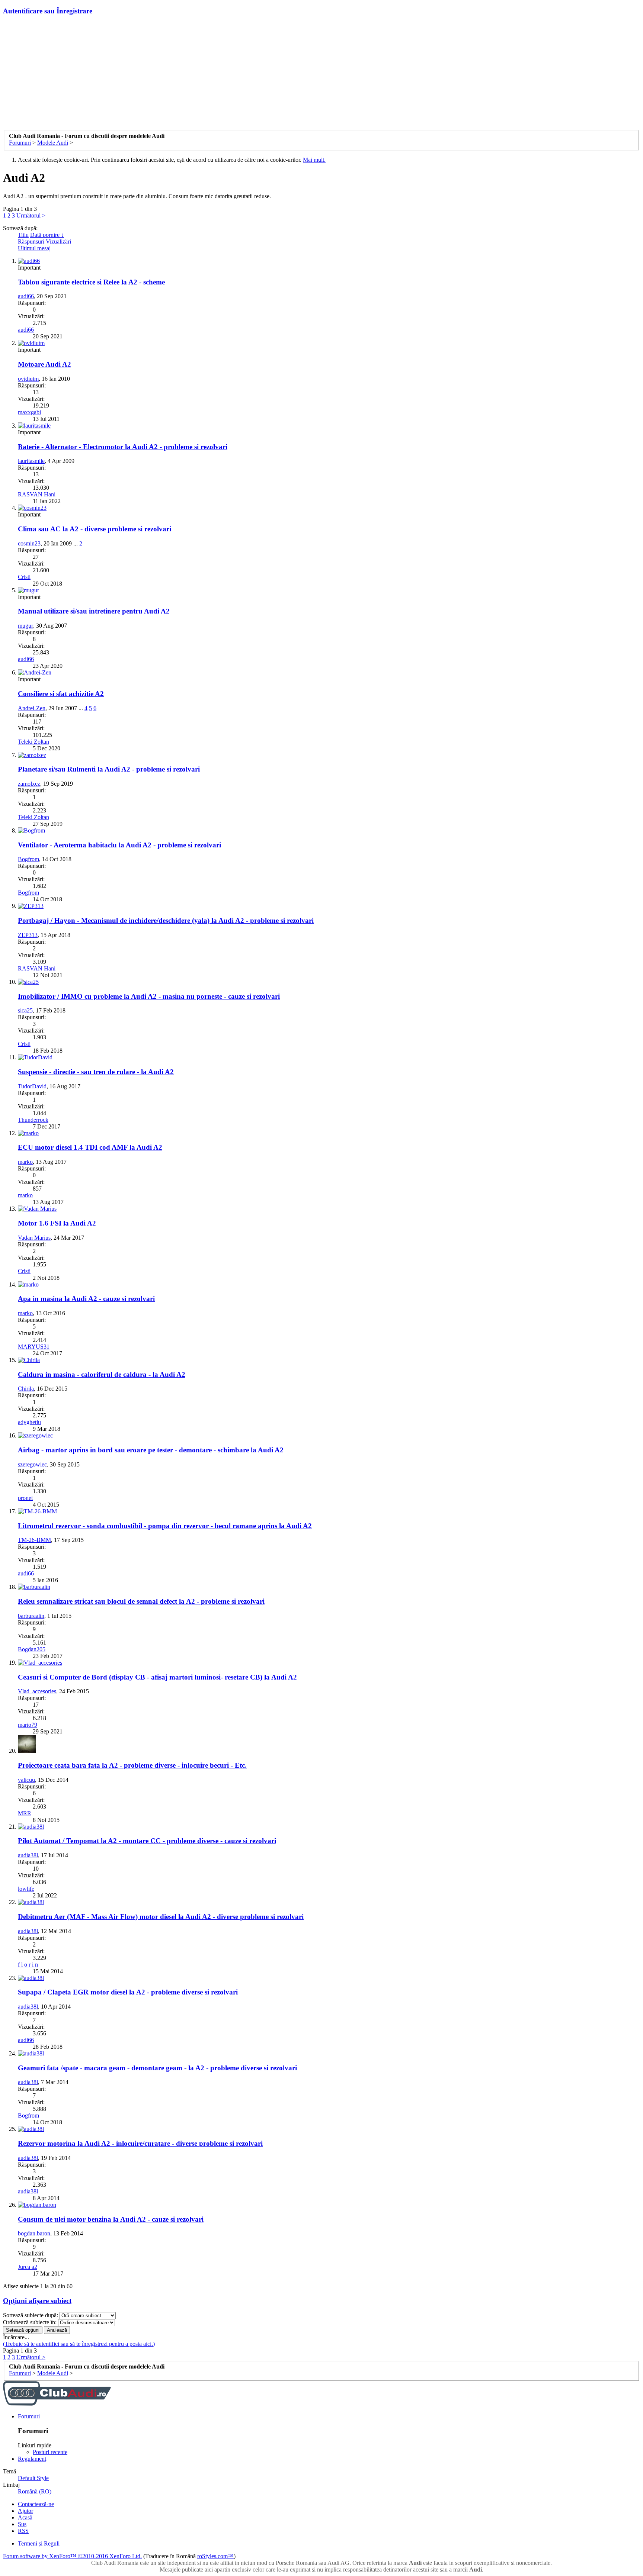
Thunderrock (33, 1120)
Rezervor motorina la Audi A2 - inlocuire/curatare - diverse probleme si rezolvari (140, 2143)
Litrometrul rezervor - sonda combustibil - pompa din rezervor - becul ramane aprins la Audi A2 (165, 1526)
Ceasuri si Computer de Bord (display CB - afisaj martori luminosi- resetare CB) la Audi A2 (157, 1677)
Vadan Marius (34, 1238)
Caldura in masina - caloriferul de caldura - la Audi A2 (102, 1374)
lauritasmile (31, 461)
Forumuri (29, 2416)
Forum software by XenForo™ (72, 2556)
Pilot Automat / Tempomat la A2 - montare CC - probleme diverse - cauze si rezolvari (147, 1841)
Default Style (33, 2478)
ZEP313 (28, 935)
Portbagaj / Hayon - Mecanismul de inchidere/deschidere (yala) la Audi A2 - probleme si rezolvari (166, 920)
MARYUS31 (34, 1347)
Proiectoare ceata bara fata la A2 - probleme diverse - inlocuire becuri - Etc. (132, 1765)
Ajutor (25, 2511)
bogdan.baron (34, 2233)
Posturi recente (50, 2452)
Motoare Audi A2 (44, 364)
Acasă (25, 2517)
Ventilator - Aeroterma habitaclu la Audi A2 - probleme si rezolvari (119, 845)
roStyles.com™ (215, 2556)
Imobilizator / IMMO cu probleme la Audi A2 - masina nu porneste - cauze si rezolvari (149, 996)
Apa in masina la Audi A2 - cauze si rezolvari (86, 1299)
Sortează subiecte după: (31, 2315)
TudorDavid (32, 1086)
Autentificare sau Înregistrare (48, 11)
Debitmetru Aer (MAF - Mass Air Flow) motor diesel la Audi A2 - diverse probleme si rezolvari (161, 1917)
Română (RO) (35, 2491)
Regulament (32, 2459)
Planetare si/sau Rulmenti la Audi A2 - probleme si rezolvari (109, 769)
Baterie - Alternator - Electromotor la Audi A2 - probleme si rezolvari (123, 447)
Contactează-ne (36, 2504)
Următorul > (31, 215)
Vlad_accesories (37, 1691)
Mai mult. (314, 160)
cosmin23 (29, 543)
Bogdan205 (32, 1649)
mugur (25, 626)
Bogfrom (28, 859)
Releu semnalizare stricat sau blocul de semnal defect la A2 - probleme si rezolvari (141, 1601)
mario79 (28, 1725)
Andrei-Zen (32, 708)
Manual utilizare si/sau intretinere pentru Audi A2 (94, 611)
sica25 (25, 1010)
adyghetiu (29, 1422)
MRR (25, 1813)
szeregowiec (32, 1464)
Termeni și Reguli (39, 2543)
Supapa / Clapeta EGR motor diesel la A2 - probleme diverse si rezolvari (128, 1992)
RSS (23, 2531)
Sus (22, 2524)
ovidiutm (28, 379)
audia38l (28, 1855)
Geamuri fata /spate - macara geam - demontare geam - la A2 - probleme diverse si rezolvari (157, 2068)
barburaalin (31, 1616)
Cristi (24, 577)
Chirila (26, 1389)
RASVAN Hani (37, 494)
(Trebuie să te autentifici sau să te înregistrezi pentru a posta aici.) (79, 2344)
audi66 (26, 296)
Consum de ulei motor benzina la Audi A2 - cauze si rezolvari (111, 2219)
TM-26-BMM (34, 1540)
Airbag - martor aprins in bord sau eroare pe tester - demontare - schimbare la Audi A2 (151, 1450)
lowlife (26, 1889)
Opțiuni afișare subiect (37, 2301)
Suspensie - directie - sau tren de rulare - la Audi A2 (96, 1072)
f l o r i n (28, 1965)
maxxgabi (29, 412)
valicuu (26, 1780)
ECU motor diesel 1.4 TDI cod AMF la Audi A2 (90, 1147)
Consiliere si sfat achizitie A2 (61, 694)
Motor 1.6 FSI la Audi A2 (57, 1223)
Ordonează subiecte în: (30, 2322)
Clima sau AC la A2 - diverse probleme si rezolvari (95, 529)
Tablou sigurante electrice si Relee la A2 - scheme (91, 282)
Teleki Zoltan (33, 742)
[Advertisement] (321, 74)
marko (25, 1162)
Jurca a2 (28, 2267)
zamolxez (29, 784)
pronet (25, 1498)
